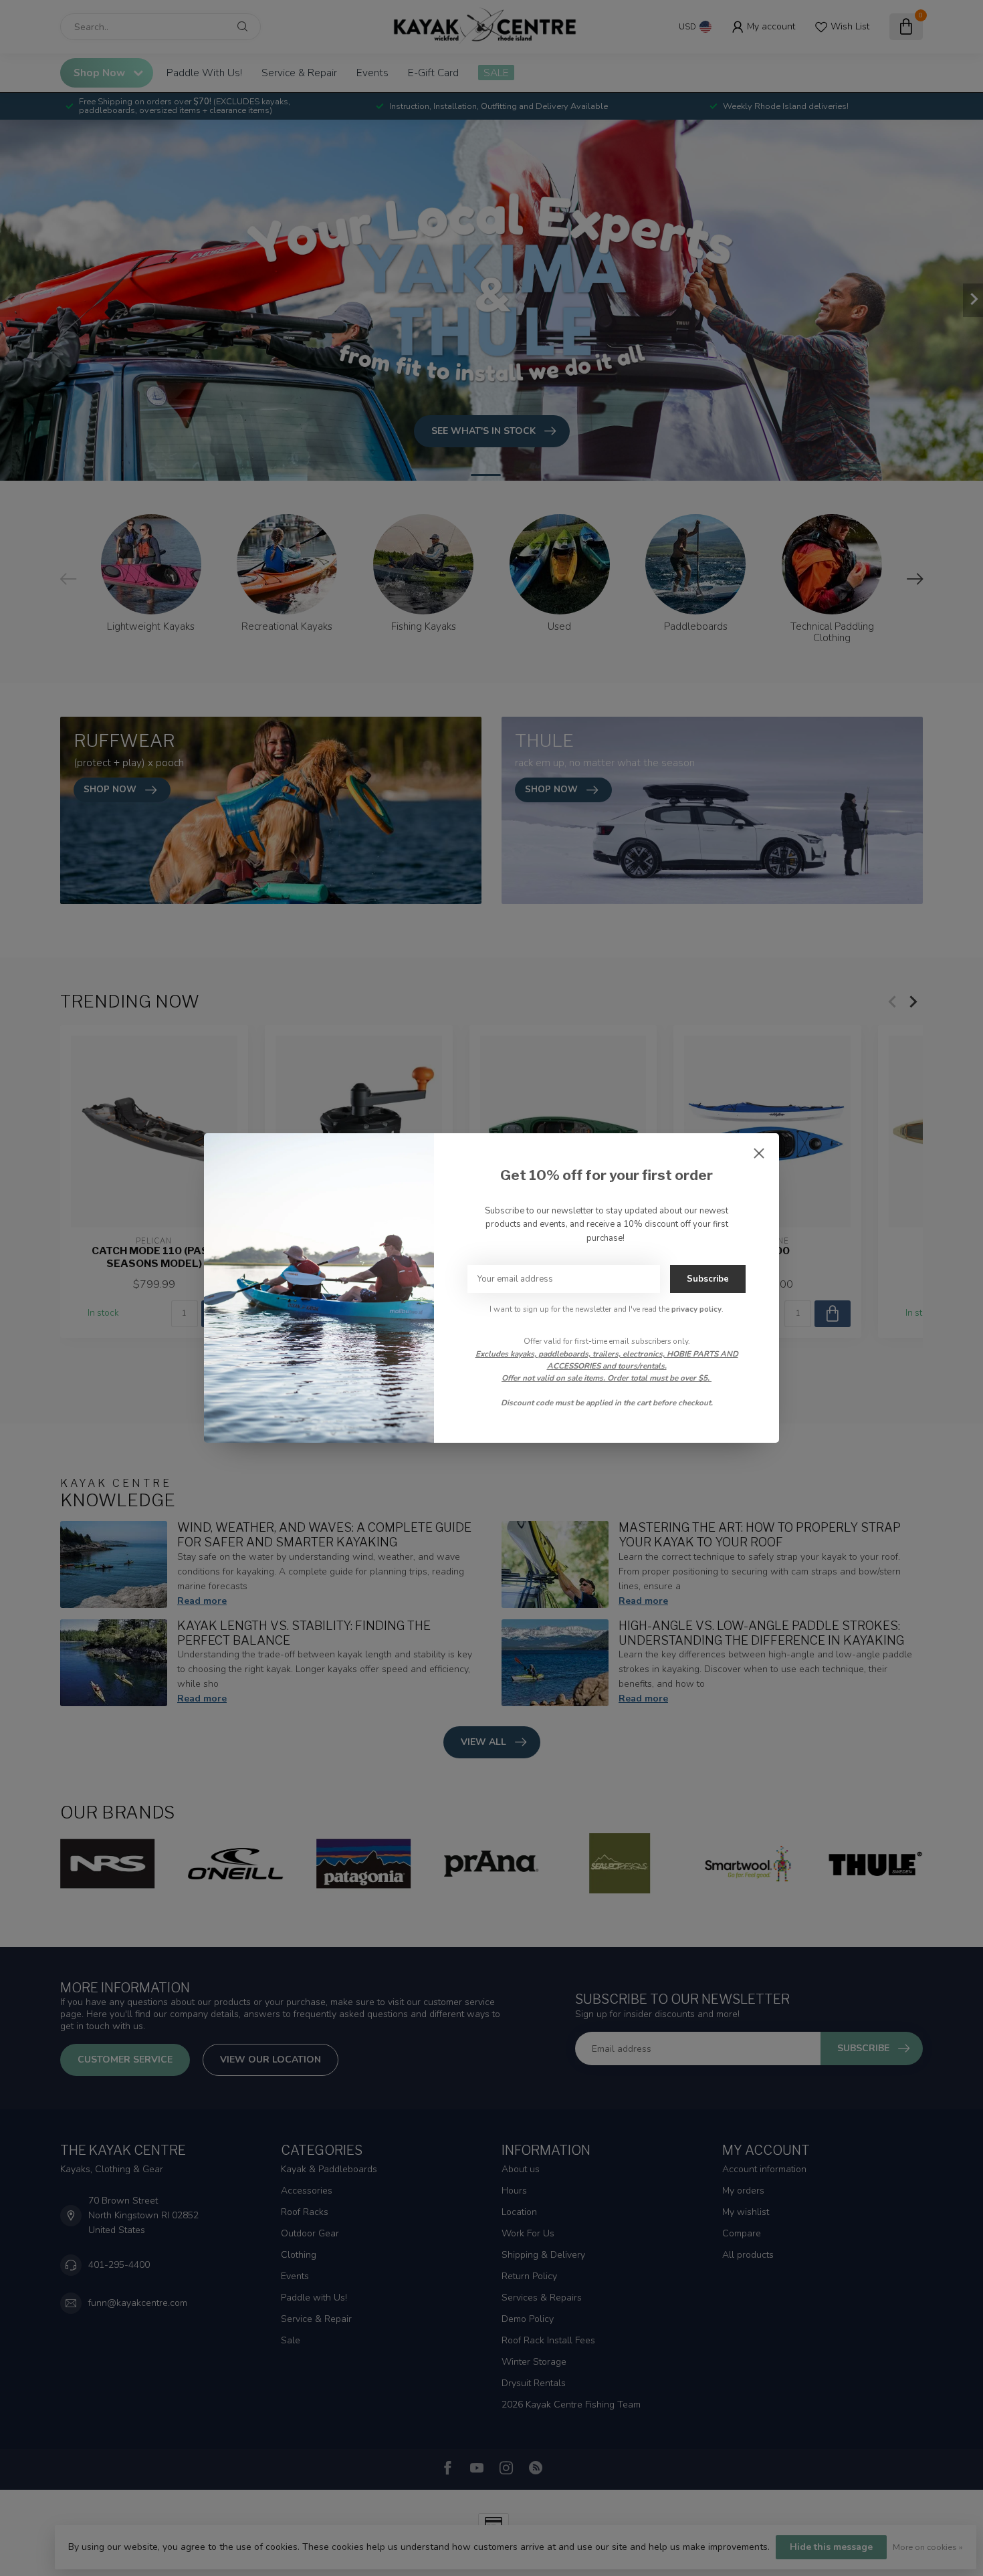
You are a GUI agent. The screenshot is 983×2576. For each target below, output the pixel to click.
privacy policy (696, 1309)
